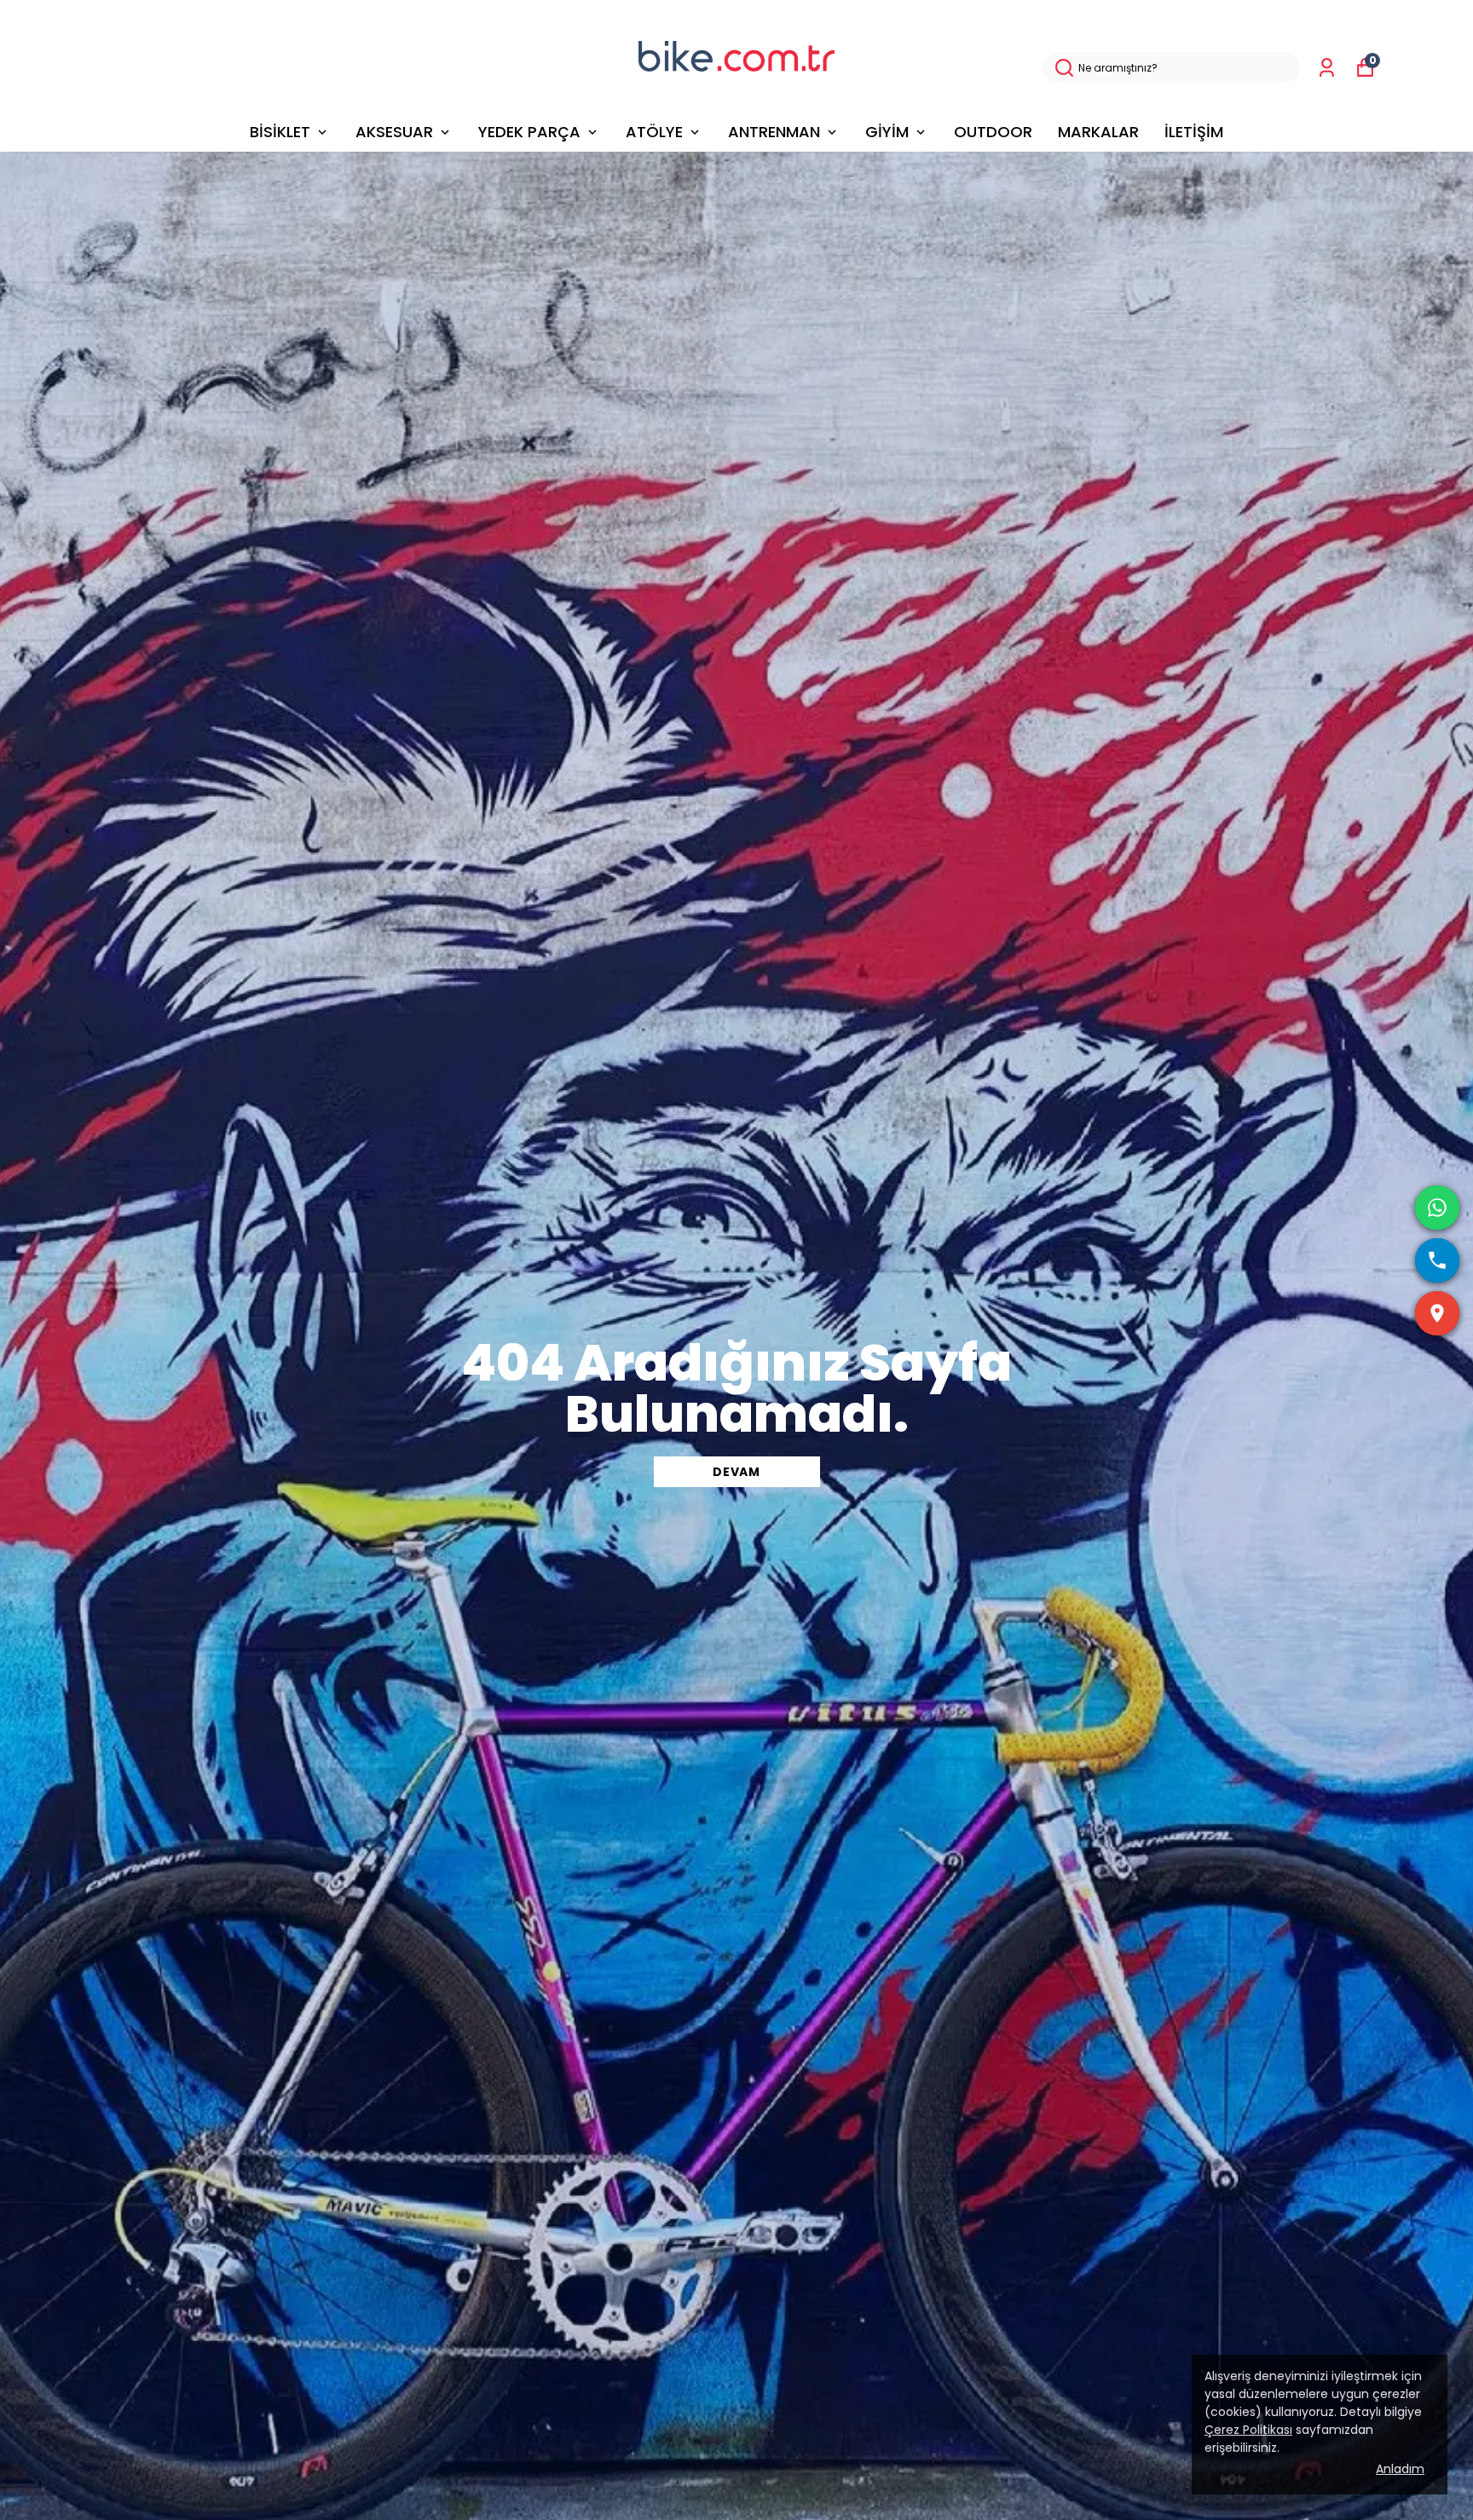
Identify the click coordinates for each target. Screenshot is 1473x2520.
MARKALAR (1098, 132)
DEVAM (736, 1472)
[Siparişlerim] (1327, 68)
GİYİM (887, 132)
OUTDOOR (993, 132)
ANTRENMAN (774, 132)
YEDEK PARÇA (529, 132)
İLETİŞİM (1194, 132)
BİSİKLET (280, 132)
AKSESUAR (394, 132)
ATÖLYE (654, 132)
